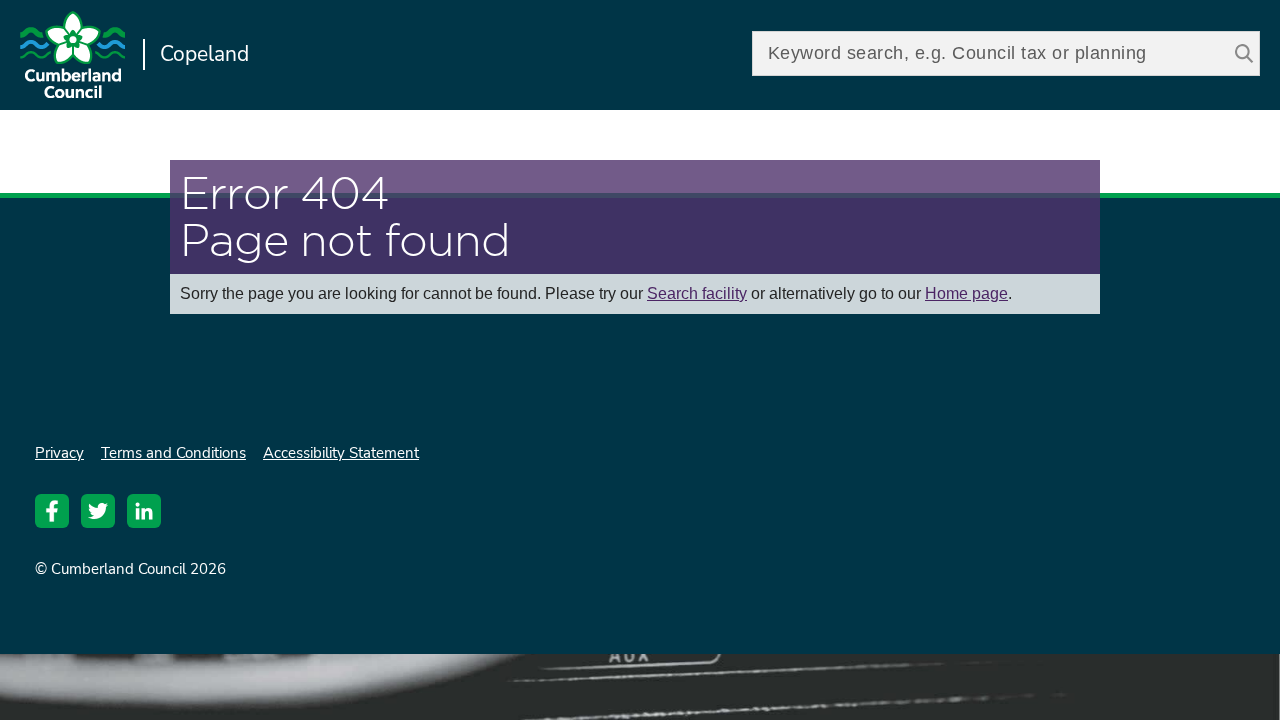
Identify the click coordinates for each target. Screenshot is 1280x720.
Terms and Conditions (173, 453)
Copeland (204, 54)
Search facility (697, 293)
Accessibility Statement (341, 453)
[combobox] (1006, 53)
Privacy (59, 453)
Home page (966, 293)
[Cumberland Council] (72, 57)
